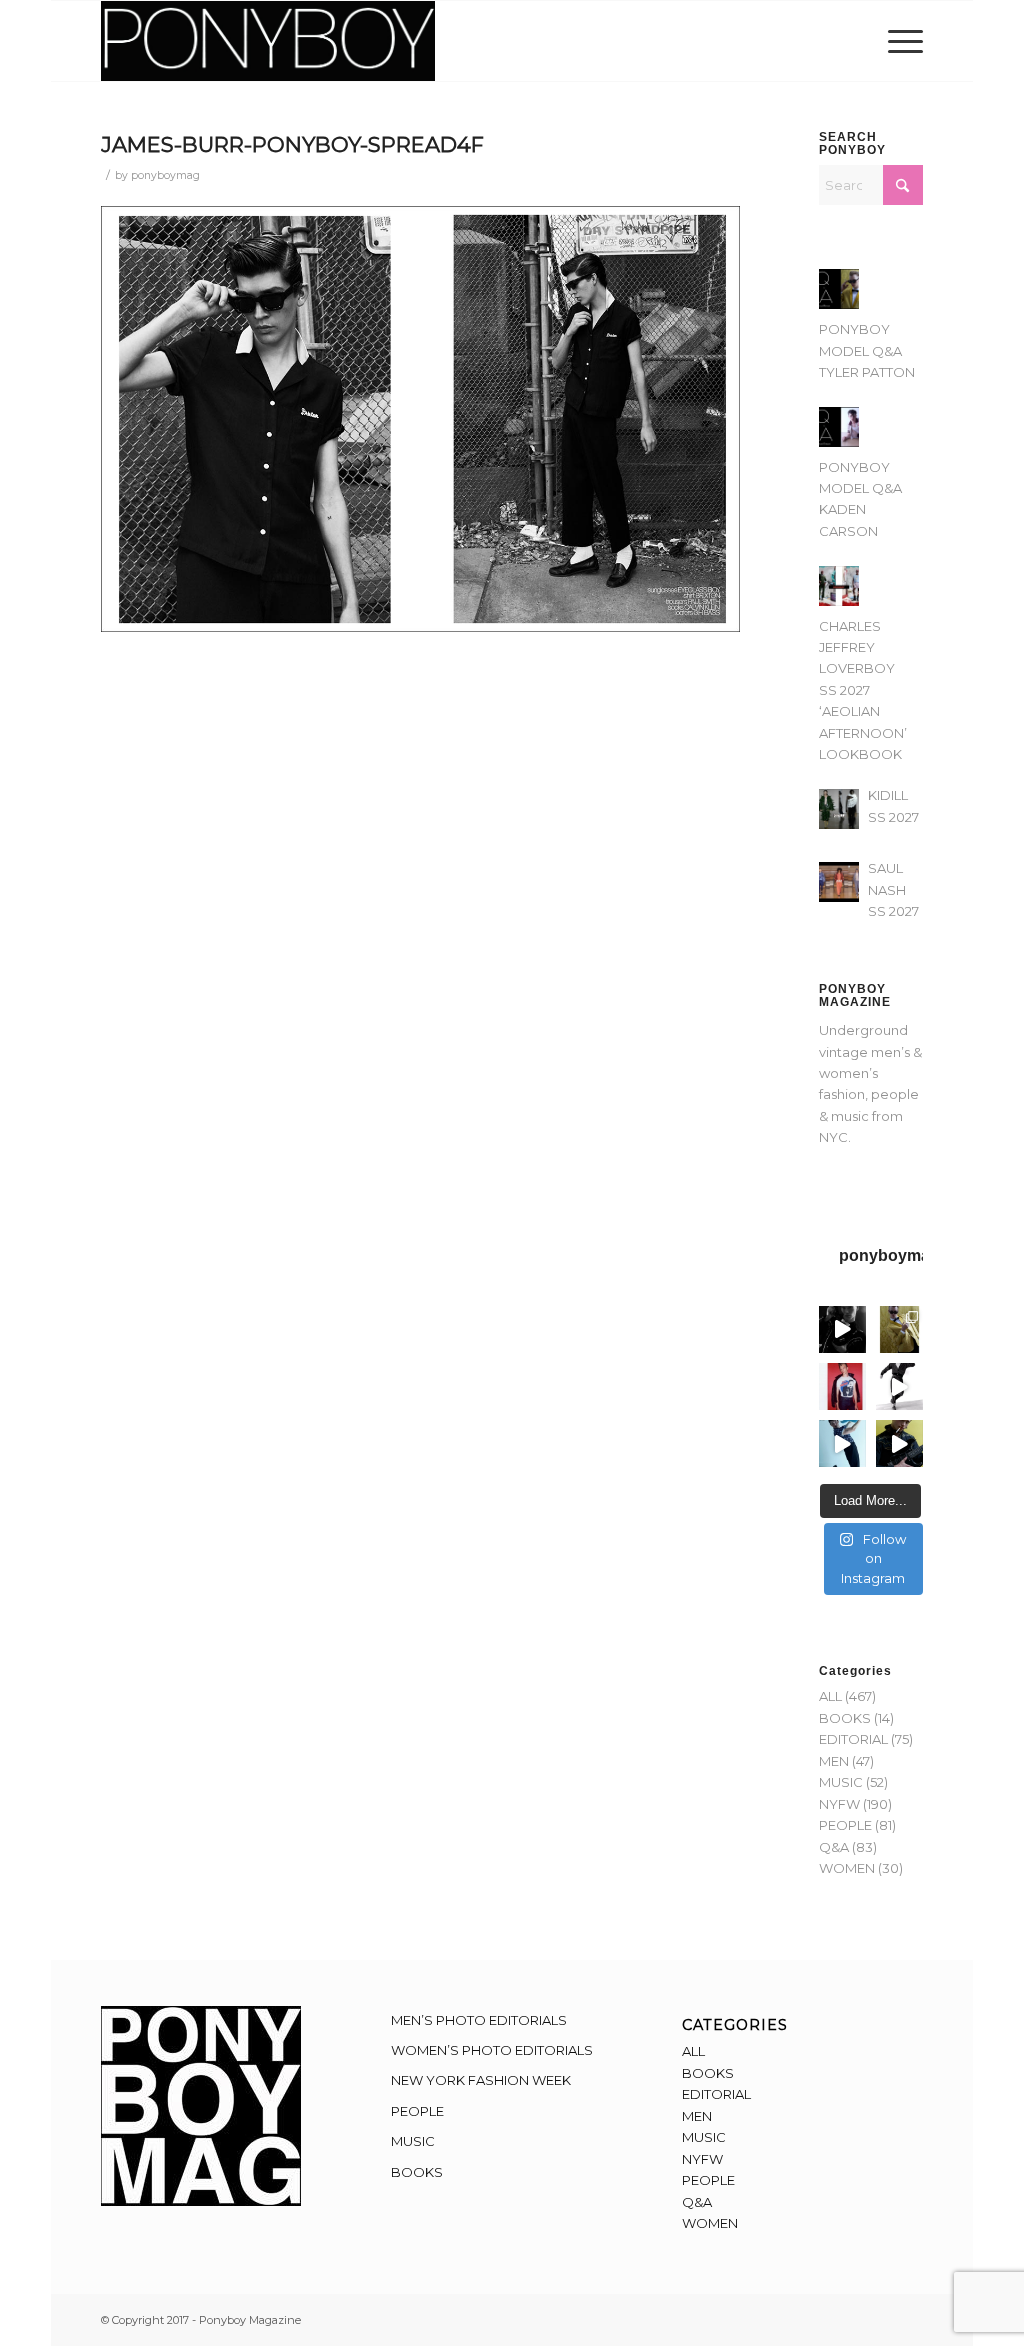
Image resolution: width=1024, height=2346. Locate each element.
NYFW (839, 1804)
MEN (834, 1761)
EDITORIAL (853, 1739)
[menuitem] (899, 41)
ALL (830, 1696)
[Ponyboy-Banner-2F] (268, 41)
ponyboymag (165, 175)
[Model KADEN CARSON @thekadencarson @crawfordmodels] (842, 1443)
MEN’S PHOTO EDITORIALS (479, 2020)
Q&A (834, 1847)
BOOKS (845, 1718)
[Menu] (899, 41)
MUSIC (841, 1782)
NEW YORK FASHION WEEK (481, 2080)
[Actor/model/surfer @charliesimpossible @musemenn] (899, 1386)
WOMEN (847, 1868)
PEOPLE (845, 1825)
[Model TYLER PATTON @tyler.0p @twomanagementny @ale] (842, 1329)
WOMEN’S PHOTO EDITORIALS (492, 2050)
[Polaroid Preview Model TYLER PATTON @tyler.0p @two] (842, 1386)
